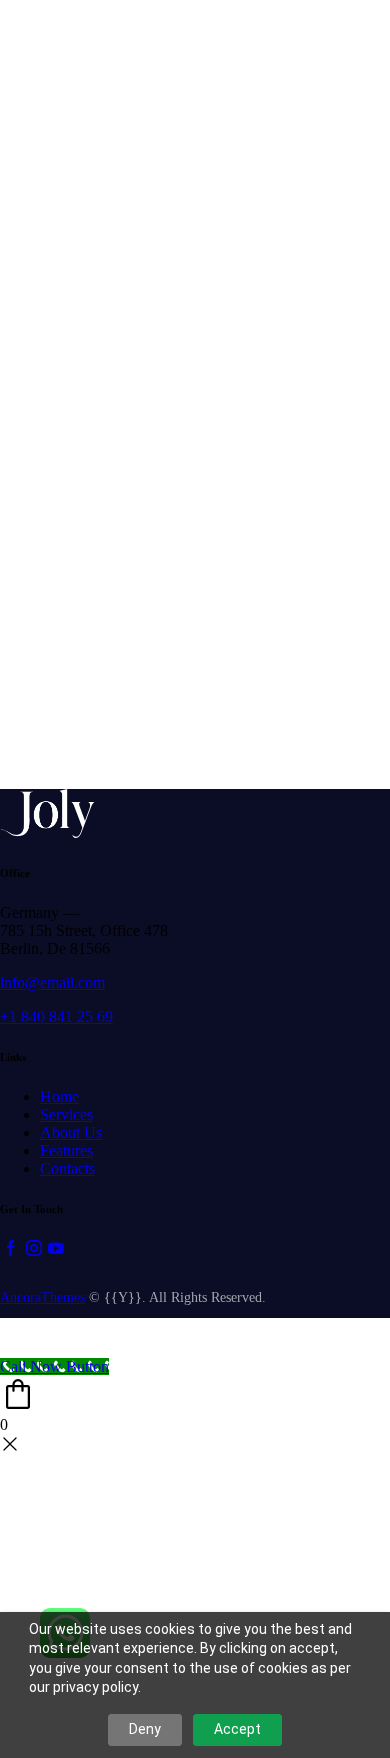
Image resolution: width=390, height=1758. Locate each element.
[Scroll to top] (11, 1337)
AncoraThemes (42, 1297)
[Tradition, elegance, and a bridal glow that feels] (194, 732)
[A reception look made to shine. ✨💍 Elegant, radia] (328, 653)
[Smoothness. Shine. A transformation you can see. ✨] (328, 732)
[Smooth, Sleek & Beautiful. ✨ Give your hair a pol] (61, 732)
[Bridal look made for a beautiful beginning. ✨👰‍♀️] (194, 46)
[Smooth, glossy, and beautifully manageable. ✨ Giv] (194, 653)
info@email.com (52, 982)
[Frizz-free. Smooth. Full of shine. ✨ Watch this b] (61, 653)
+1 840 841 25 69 (56, 1016)
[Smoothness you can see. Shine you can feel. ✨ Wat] (328, 46)
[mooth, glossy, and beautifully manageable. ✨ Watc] (61, 310)
